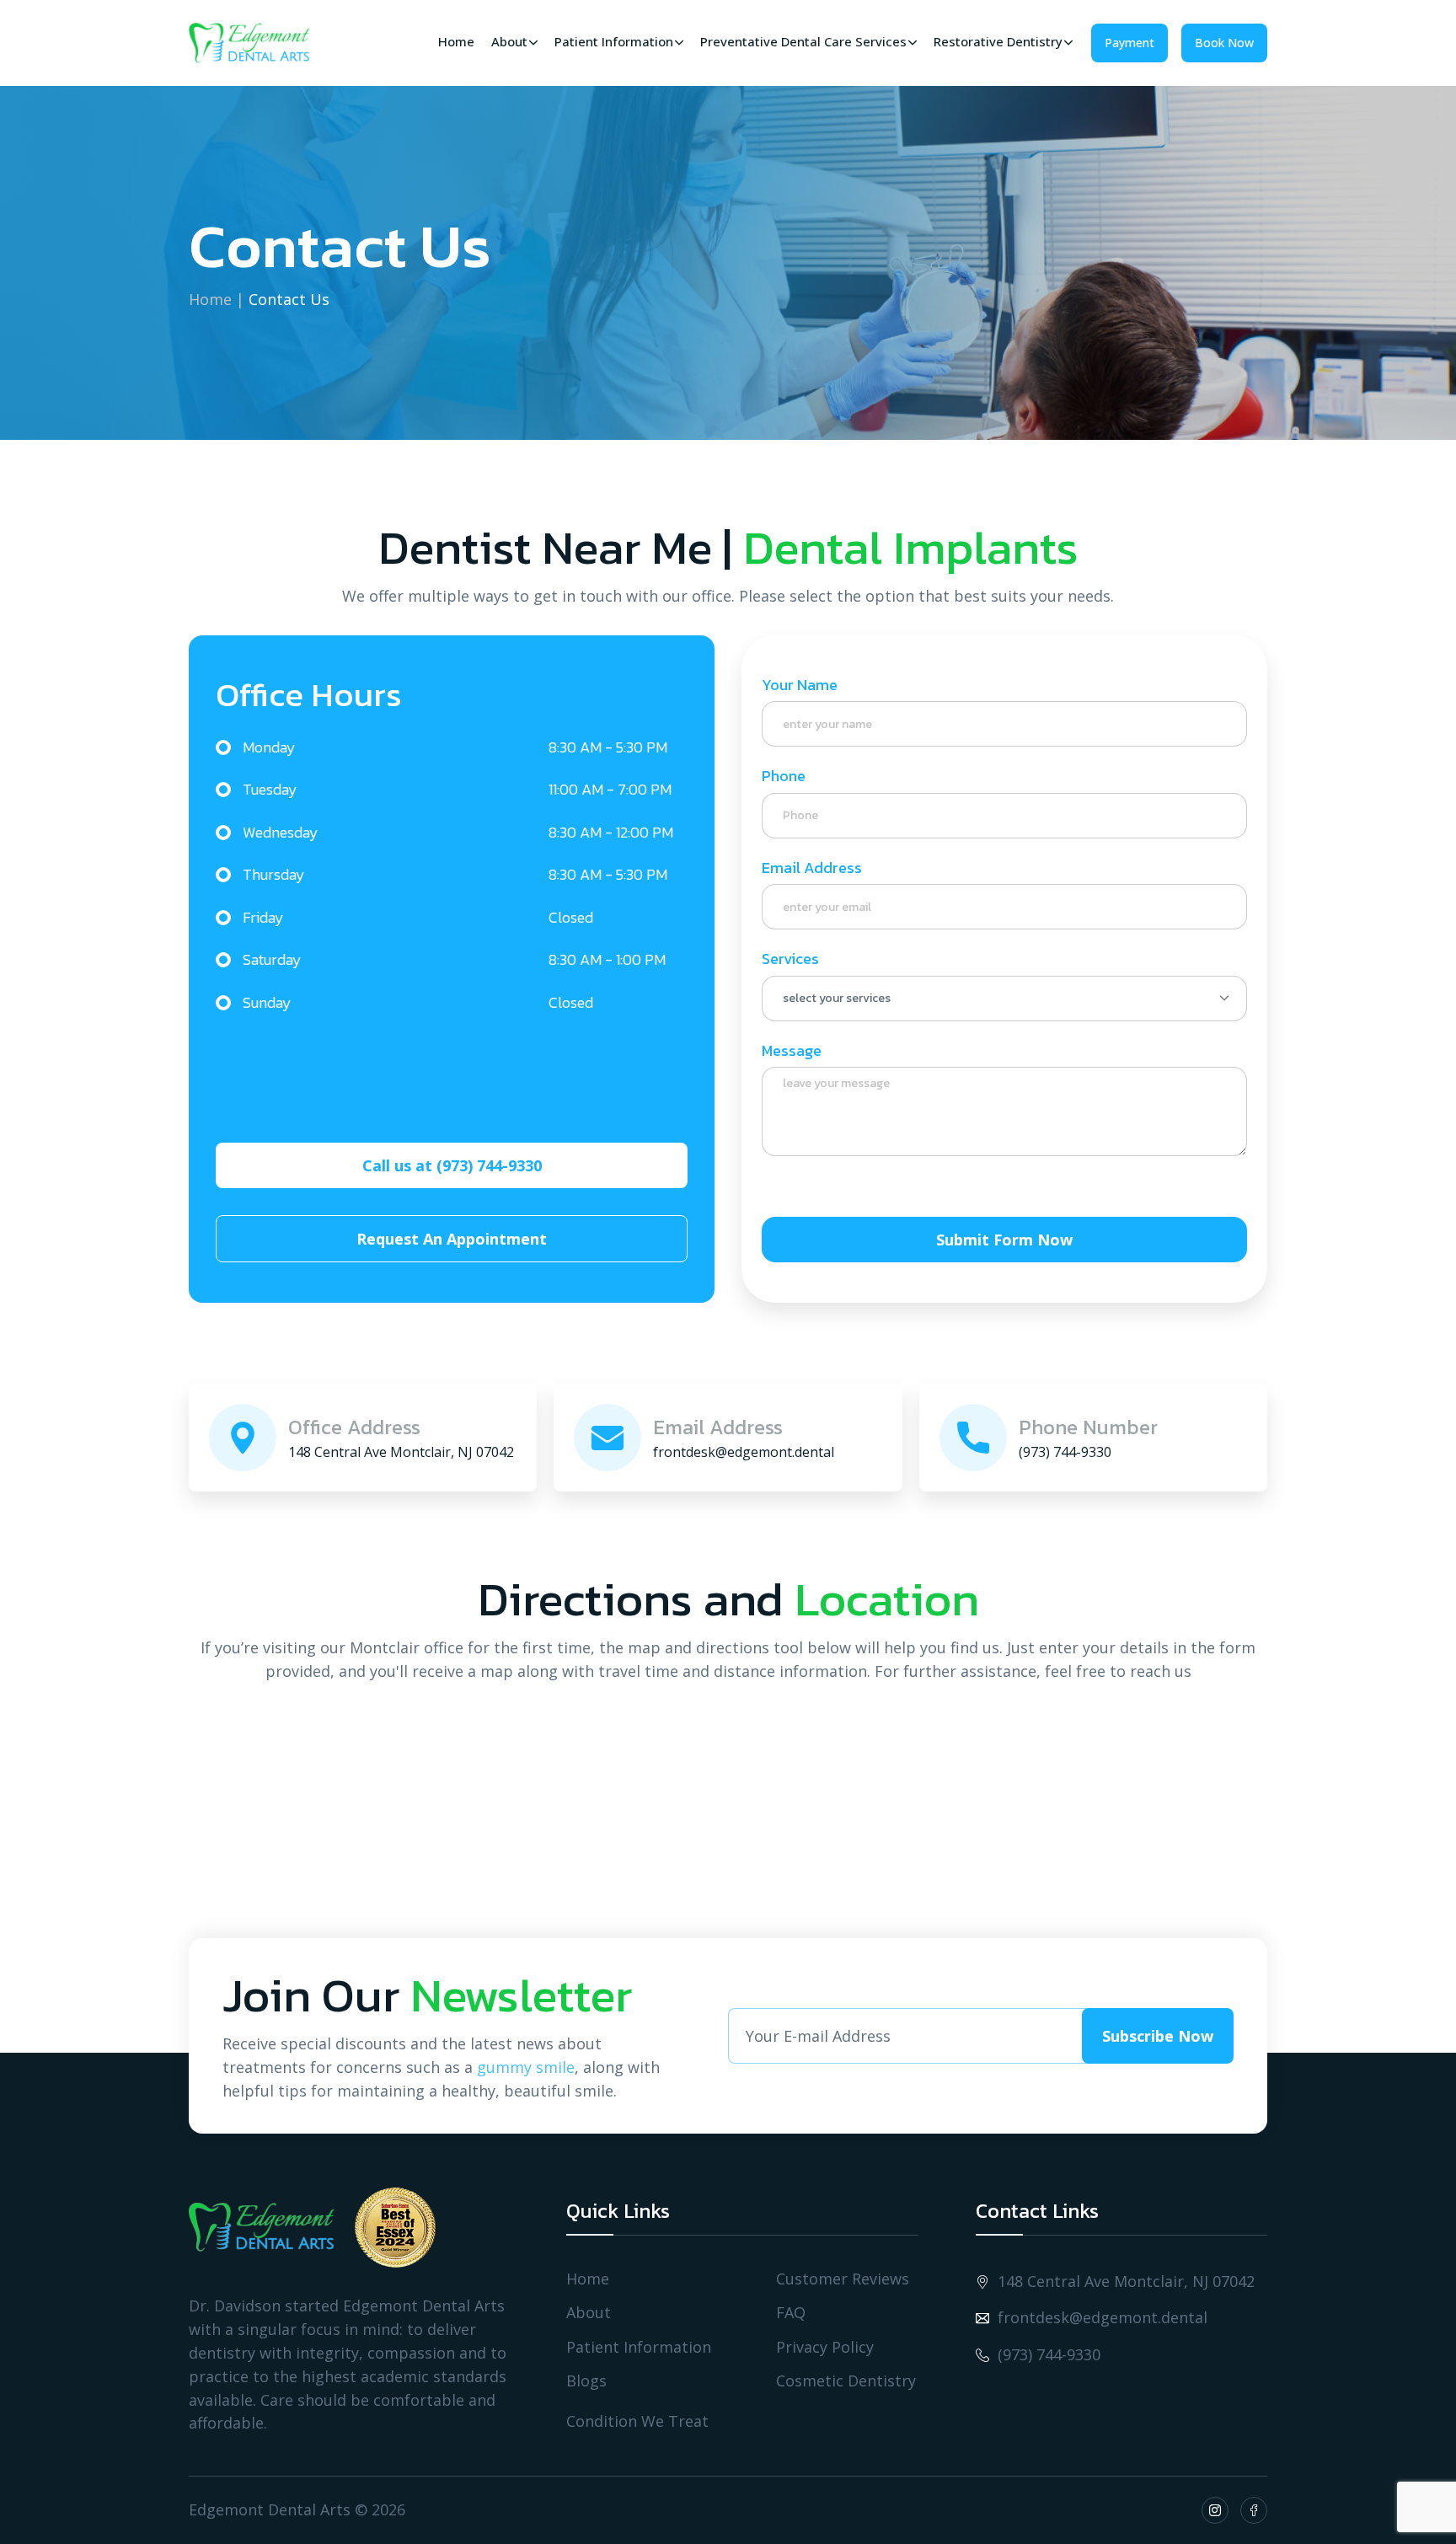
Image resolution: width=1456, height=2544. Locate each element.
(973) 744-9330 (1049, 2355)
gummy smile (526, 2067)
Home (210, 299)
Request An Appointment (452, 1239)
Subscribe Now (1158, 2036)
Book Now (1224, 43)
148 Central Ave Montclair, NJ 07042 (1126, 2282)
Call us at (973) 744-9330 (452, 1165)
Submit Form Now (1004, 1240)
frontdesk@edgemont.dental (1103, 2318)
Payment (1129, 43)
